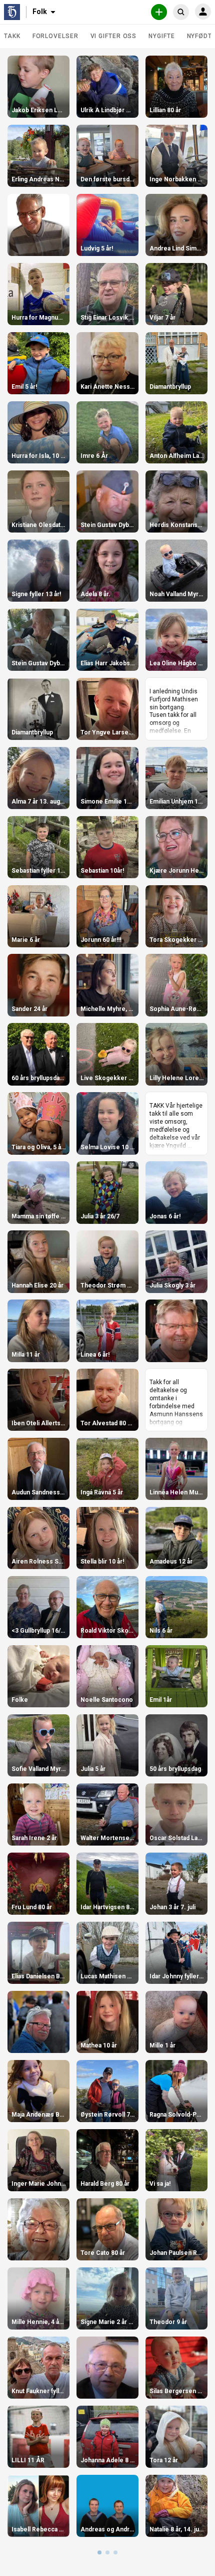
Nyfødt (199, 36)
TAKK (12, 36)
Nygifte (161, 36)
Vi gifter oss (114, 36)
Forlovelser (55, 36)
